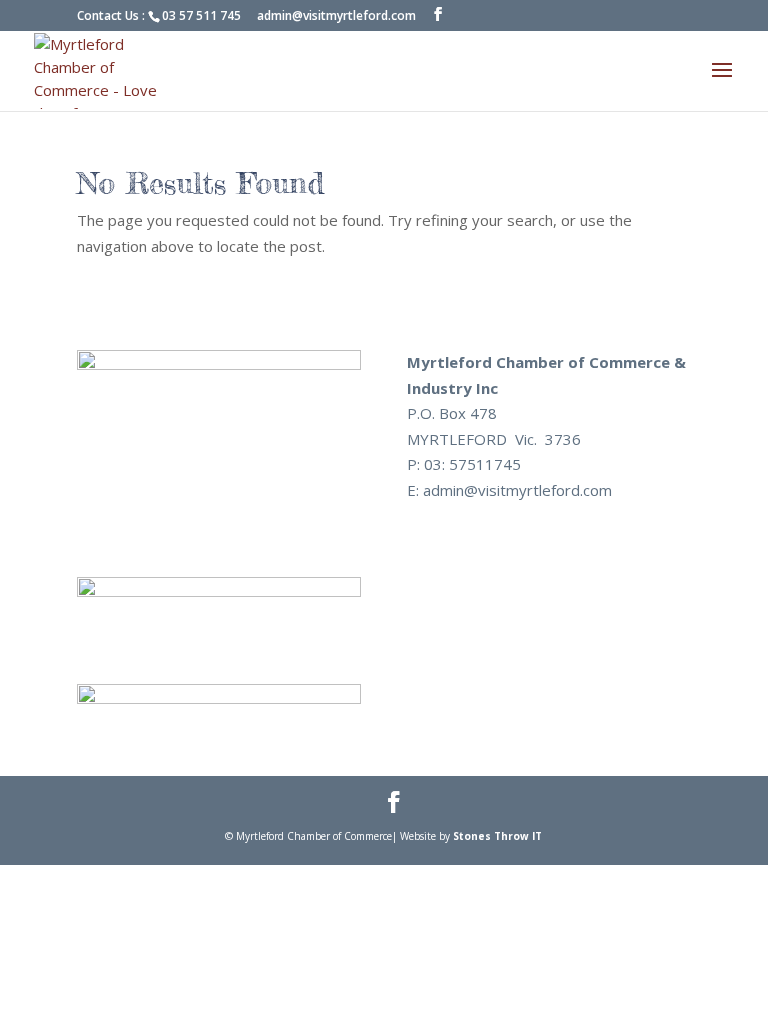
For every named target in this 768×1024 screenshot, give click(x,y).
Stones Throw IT (497, 836)
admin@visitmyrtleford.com (336, 15)
